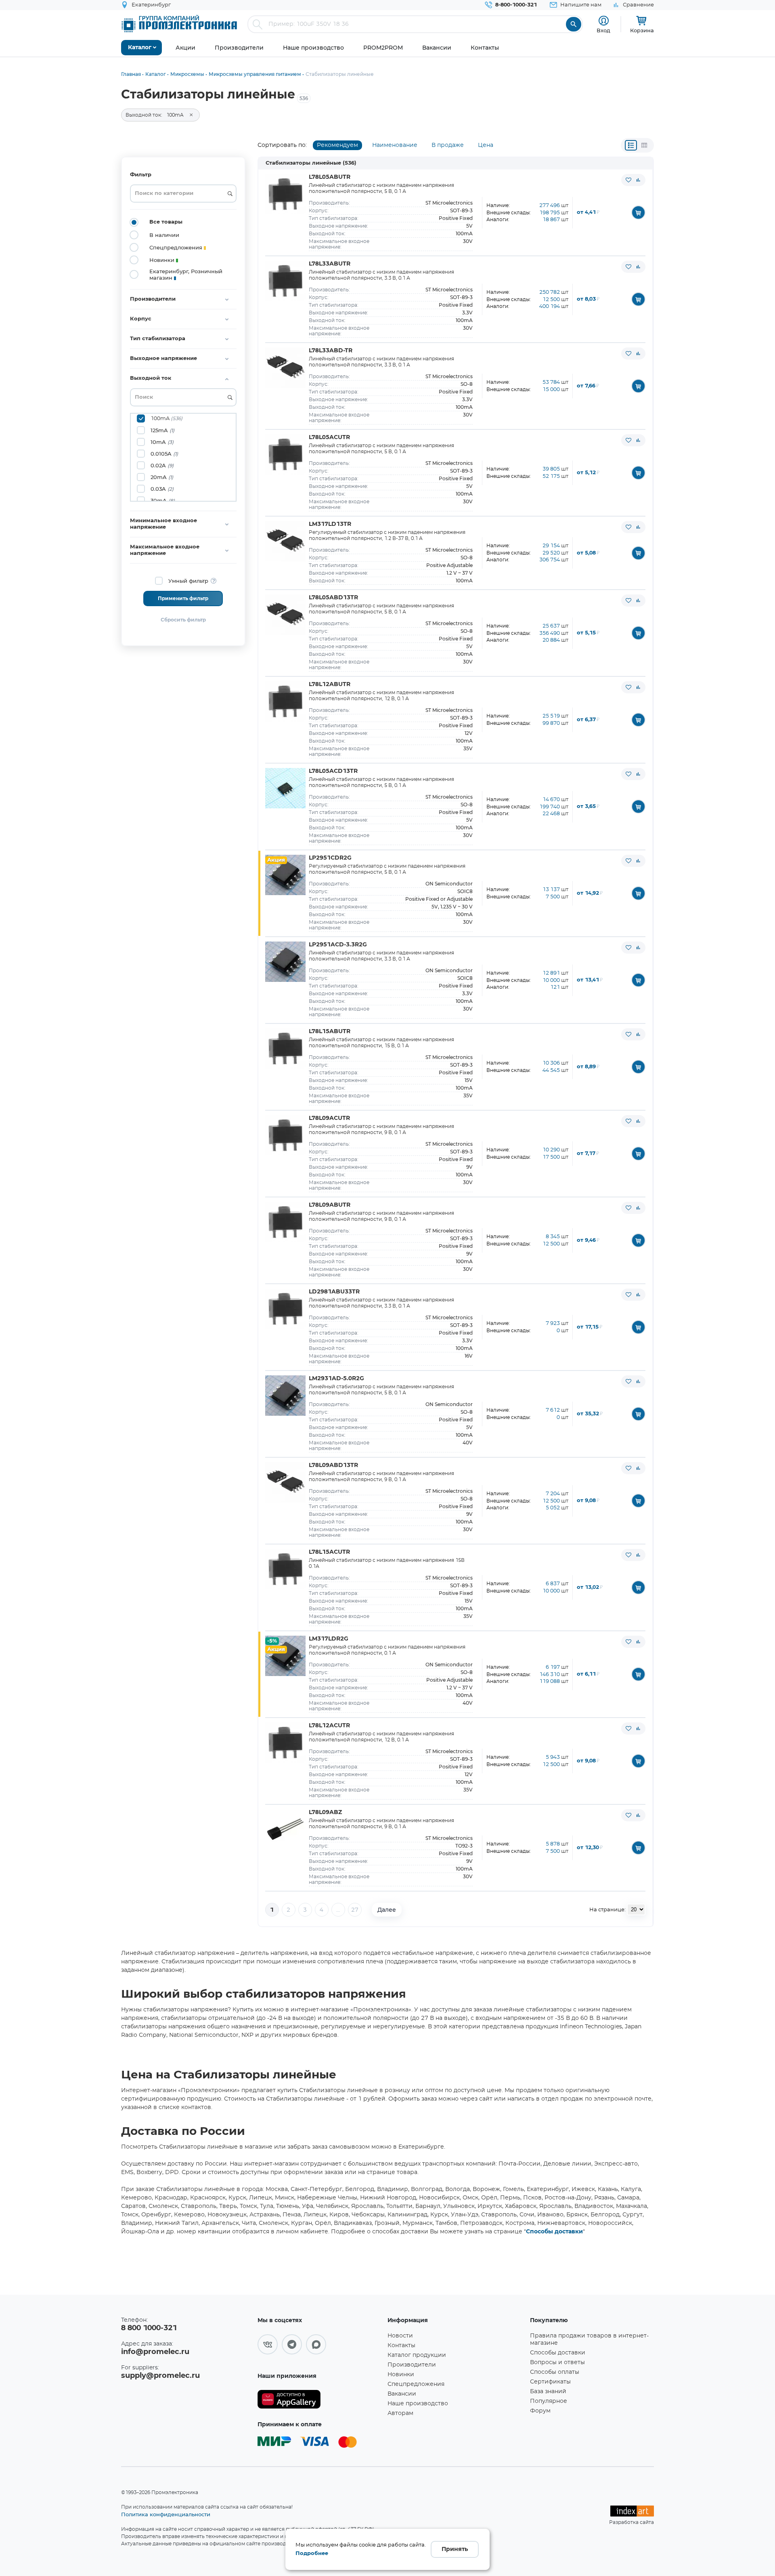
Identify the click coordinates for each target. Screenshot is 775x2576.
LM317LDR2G (329, 1639)
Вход (603, 30)
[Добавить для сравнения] (638, 180)
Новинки (401, 2375)
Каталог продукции (417, 2355)
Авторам (400, 2413)
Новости (400, 2336)
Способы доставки (554, 2232)
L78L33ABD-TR (331, 351)
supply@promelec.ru (160, 2376)
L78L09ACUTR (329, 1118)
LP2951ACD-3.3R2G (338, 945)
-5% (272, 1641)
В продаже (448, 145)
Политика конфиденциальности (166, 2514)
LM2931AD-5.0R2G (336, 1379)
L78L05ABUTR (330, 177)
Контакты (401, 2346)
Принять (455, 2549)
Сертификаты (550, 2382)
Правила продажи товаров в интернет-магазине (589, 2340)
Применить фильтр (183, 598)
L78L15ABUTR (330, 1032)
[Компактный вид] (631, 145)
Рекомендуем (337, 145)
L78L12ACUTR (329, 1726)
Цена (486, 145)
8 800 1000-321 (149, 2328)
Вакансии (402, 2394)
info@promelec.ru (155, 2352)
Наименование (395, 145)
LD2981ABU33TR (334, 1292)
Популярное (549, 2401)
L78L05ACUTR (329, 437)
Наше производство (418, 2404)
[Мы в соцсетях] (268, 2344)
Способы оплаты (555, 2372)
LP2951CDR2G (330, 858)
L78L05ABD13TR (333, 598)
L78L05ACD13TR (333, 771)
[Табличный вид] (644, 145)
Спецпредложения (416, 2384)
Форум (540, 2411)
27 (355, 1910)
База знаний (548, 2392)
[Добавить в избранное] (628, 180)
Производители (412, 2365)
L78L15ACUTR (329, 1552)
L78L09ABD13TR (333, 1465)
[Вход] (604, 21)
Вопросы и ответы (557, 2363)
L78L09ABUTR (330, 1205)
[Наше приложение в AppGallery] (320, 2399)
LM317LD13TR (330, 524)
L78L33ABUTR (330, 264)
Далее (387, 1910)
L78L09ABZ (325, 1812)
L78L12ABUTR (330, 684)
